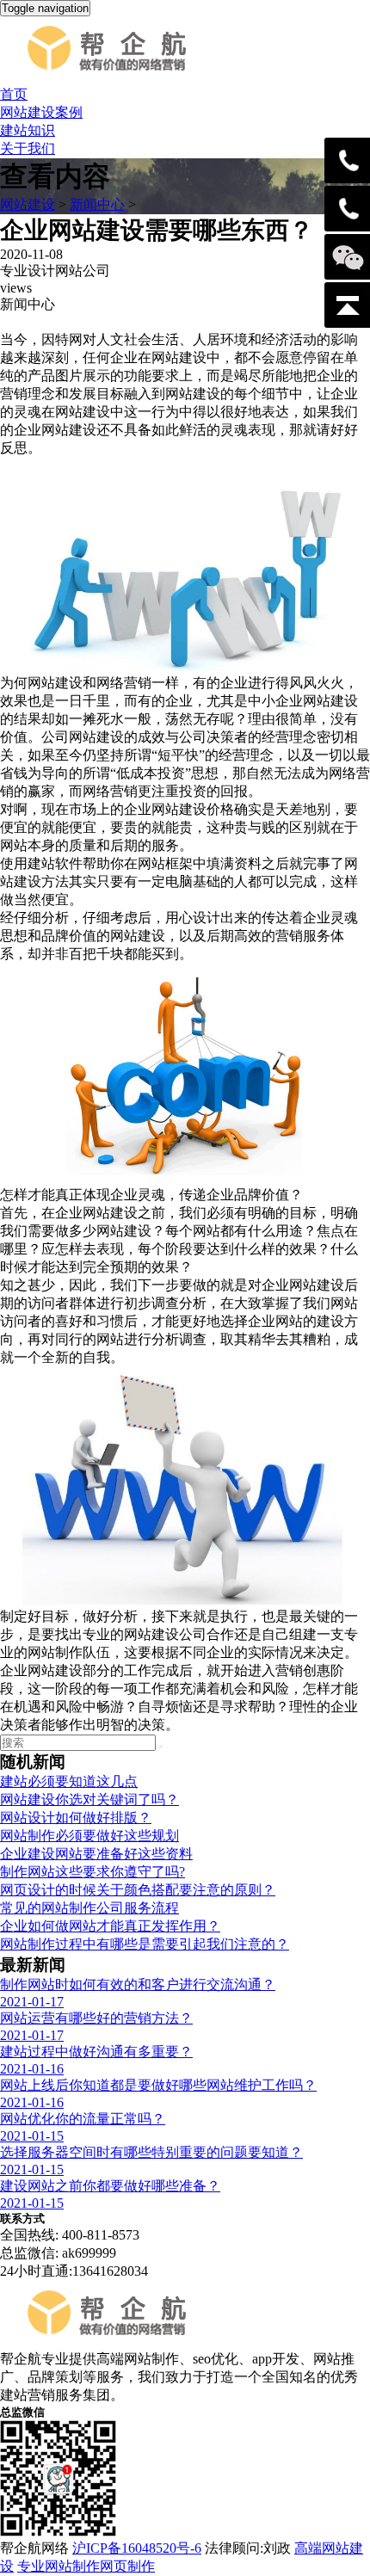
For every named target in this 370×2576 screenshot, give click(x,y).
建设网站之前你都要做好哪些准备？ (110, 2186)
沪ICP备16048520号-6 (137, 2548)
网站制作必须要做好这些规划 (89, 1836)
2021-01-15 (32, 2136)
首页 (14, 94)
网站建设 (28, 204)
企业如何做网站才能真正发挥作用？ (110, 1926)
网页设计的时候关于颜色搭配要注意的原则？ (138, 1890)
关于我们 (28, 148)
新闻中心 (97, 204)
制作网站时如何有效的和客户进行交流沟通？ (138, 1984)
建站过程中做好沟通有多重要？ (96, 2052)
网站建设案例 (41, 112)
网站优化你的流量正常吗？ (83, 2119)
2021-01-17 (32, 2002)
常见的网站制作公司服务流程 (89, 1908)
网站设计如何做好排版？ (76, 1818)
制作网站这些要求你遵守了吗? (92, 1872)
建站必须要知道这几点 (69, 1781)
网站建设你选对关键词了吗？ (89, 1800)
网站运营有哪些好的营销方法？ (96, 2018)
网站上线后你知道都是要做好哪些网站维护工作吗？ (158, 2085)
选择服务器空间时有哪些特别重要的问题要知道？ (151, 2152)
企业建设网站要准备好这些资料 (96, 1854)
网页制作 (127, 2566)
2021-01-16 (32, 2069)
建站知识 (28, 130)
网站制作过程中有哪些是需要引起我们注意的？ (145, 1944)
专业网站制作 (59, 2566)
